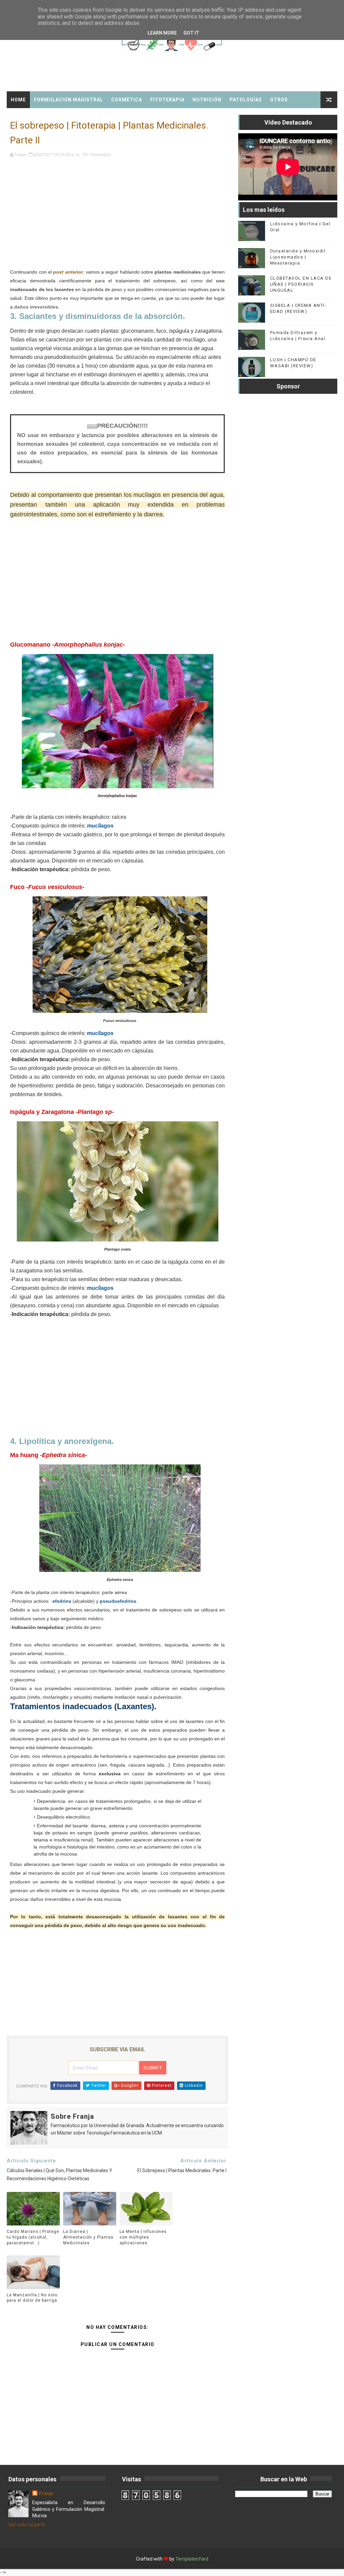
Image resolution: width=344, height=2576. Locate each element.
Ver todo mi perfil (27, 2525)
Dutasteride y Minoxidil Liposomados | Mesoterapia (298, 257)
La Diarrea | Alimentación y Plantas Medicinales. (88, 2237)
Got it (191, 33)
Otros (279, 100)
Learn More (162, 33)
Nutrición (207, 100)
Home (18, 100)
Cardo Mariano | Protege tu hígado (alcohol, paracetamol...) (33, 2237)
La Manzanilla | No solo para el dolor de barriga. (33, 2298)
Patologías (246, 100)
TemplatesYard (192, 2559)
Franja (46, 2493)
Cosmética (127, 100)
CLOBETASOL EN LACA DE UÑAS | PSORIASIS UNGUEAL (301, 284)
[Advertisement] (117, 221)
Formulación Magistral (69, 100)
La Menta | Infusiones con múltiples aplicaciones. (143, 2237)
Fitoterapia (167, 100)
